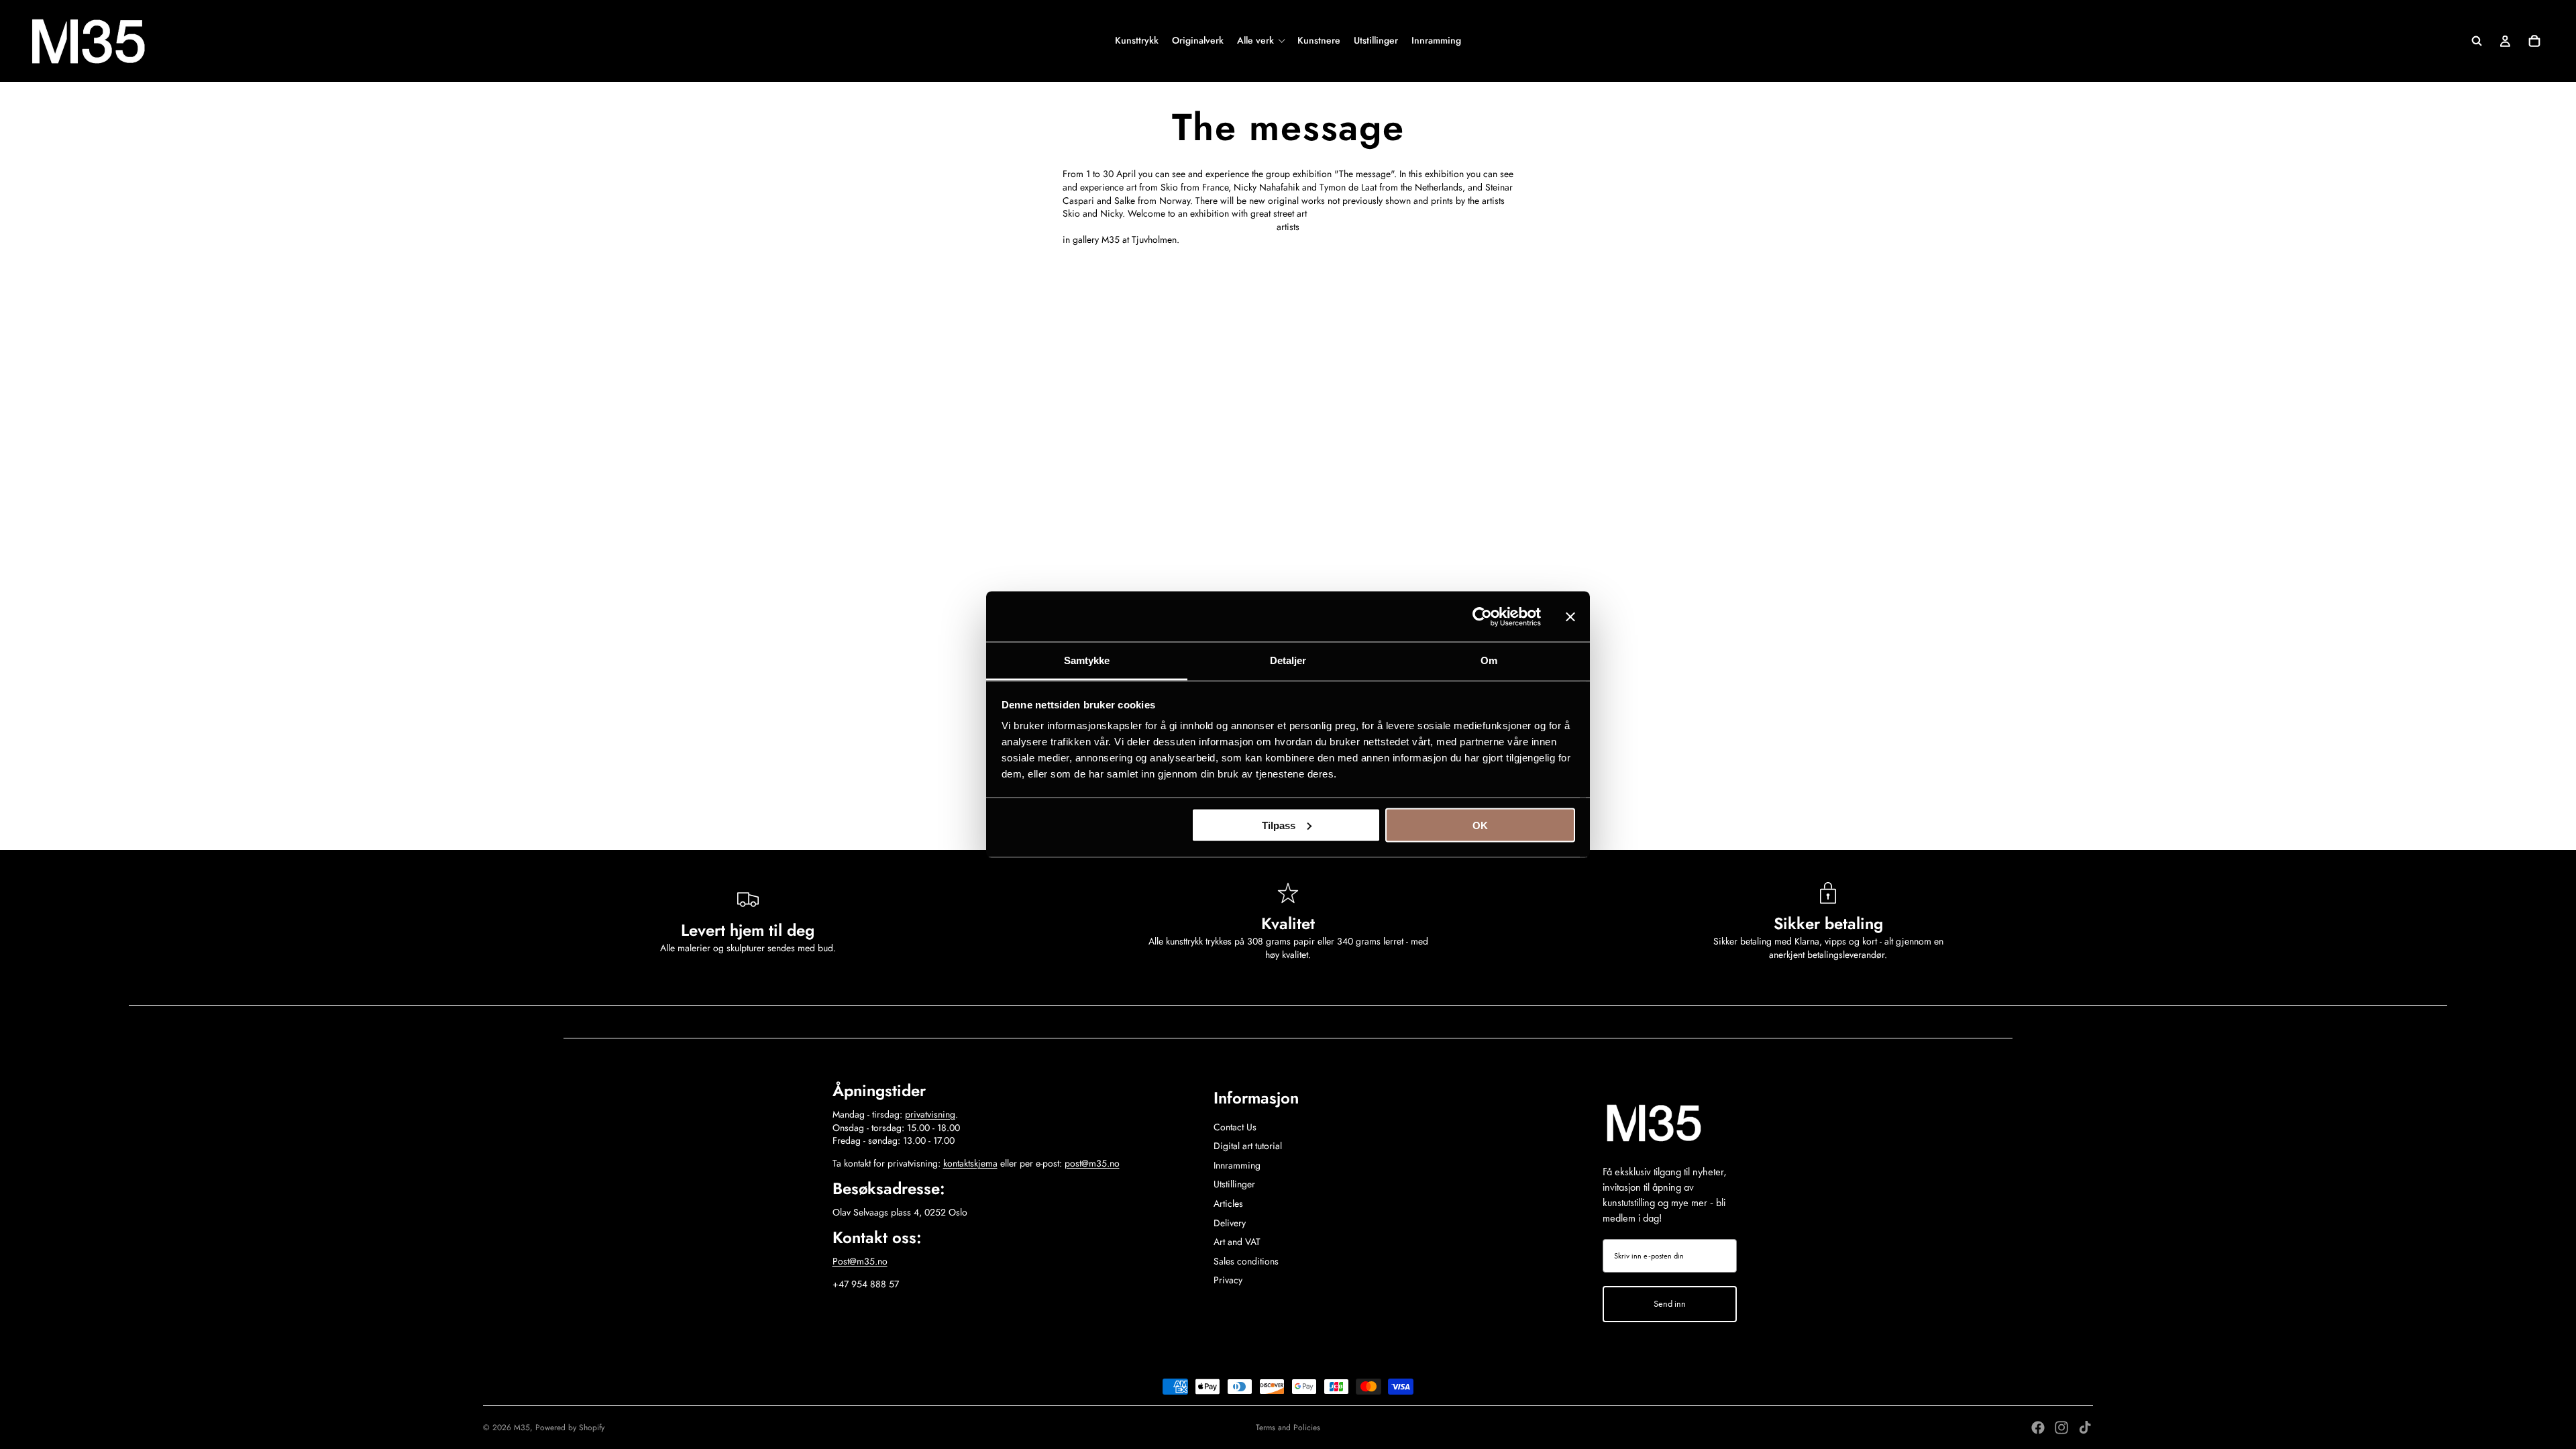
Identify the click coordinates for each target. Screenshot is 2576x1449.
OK (1480, 825)
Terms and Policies (1288, 1428)
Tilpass (1279, 825)
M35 (522, 1428)
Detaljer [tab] (1288, 660)
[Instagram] (2061, 1428)
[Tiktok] (2085, 1428)
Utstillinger (1234, 1184)
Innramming (1237, 1165)
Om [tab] (1489, 660)
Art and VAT (1237, 1242)
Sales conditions (1246, 1261)
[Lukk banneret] (1570, 616)
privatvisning (930, 1114)
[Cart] (2534, 41)
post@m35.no (1092, 1163)
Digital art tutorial (1248, 1146)
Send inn (1670, 1304)
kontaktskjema (970, 1163)
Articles (1228, 1203)
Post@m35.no (860, 1261)
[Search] (2477, 41)
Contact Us (1235, 1127)
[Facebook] (2038, 1428)
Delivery (1230, 1223)
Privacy (1228, 1280)
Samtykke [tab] (1087, 660)
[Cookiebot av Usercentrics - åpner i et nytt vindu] (1482, 616)
